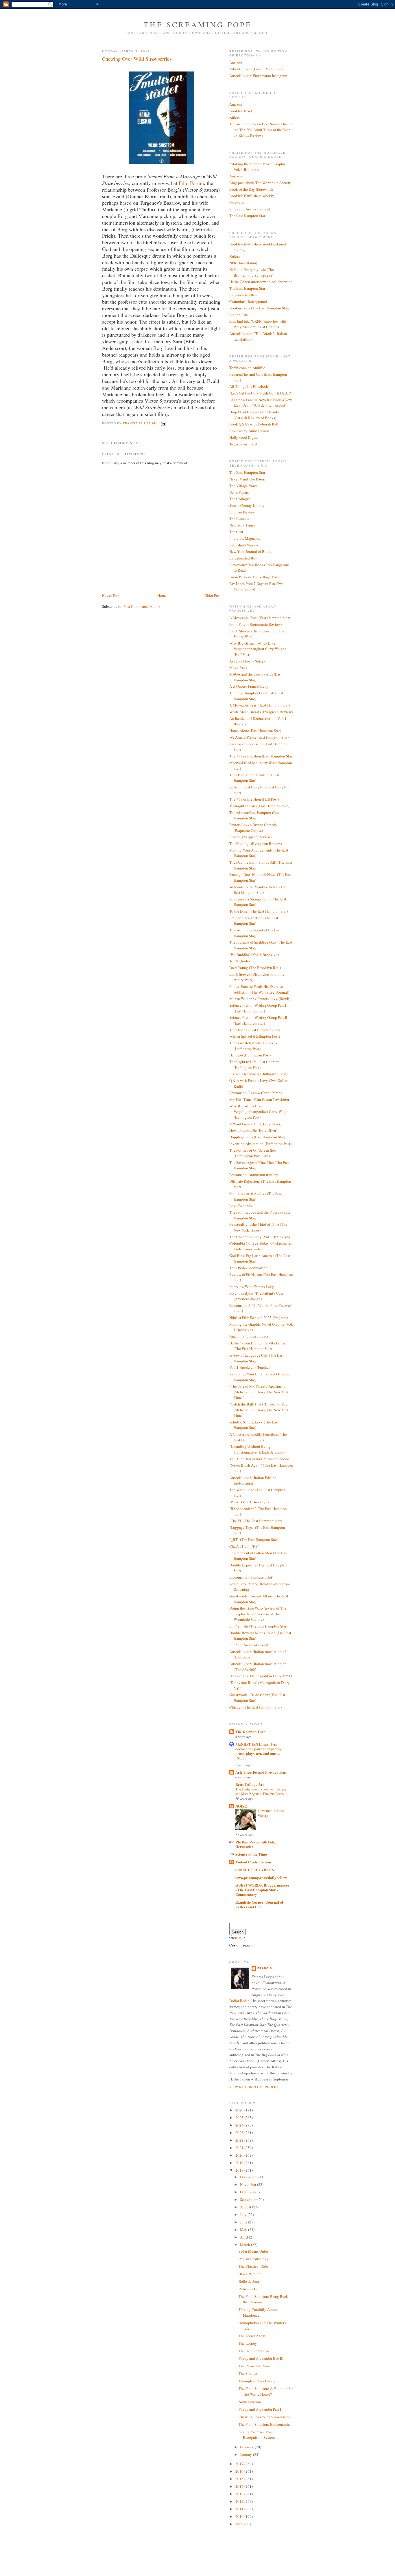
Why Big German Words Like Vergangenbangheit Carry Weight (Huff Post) (258, 649)
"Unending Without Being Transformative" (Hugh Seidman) (257, 1449)
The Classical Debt (253, 2266)
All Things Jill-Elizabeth (249, 386)
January (247, 2454)
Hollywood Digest (244, 437)
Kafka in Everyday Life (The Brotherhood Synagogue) (252, 272)
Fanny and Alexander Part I (260, 2409)
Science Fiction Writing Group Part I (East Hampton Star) (258, 1008)
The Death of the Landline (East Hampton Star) (254, 778)
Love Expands (241, 1206)
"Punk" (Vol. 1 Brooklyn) (249, 1502)
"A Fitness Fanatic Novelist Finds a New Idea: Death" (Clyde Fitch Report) (261, 403)
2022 (240, 2140)
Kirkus (235, 117)
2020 (240, 2155)
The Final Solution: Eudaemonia (264, 2424)
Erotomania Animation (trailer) (253, 1175)
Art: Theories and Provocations (261, 1772)
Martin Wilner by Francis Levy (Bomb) (260, 999)
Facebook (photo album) (249, 1336)
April (244, 2237)
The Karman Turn (250, 1732)
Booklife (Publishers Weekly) (252, 196)
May (244, 2230)
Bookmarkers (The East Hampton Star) (259, 308)
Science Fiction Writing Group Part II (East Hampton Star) (258, 1020)
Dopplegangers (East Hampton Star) (257, 1137)
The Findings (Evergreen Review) (256, 843)
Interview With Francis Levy (252, 1287)
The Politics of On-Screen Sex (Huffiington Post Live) (253, 1153)
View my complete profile (254, 2087)
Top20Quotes (240, 961)
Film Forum (191, 183)
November (249, 2184)
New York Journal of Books (251, 551)
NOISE (241, 1806)
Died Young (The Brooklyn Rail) (255, 968)
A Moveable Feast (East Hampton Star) (260, 618)
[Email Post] (163, 423)
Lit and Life (239, 315)
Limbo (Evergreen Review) (250, 837)
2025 (240, 2118)
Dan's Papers (239, 492)
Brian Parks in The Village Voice (255, 577)
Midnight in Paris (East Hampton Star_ (260, 806)
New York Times (242, 525)
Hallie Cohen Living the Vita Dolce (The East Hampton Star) (257, 1346)
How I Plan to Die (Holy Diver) (253, 1130)
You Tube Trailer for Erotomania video (259, 1459)
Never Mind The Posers (248, 479)
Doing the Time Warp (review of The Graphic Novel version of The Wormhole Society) (258, 1614)
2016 (240, 2471)
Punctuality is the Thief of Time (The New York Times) (258, 1227)
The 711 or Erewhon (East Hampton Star (261, 756)
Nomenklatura (250, 2402)
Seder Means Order (253, 2251)
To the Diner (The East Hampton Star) (259, 911)
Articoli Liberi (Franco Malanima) (256, 69)
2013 (240, 2494)
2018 (240, 2170)
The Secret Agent (252, 2336)
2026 (240, 2110)
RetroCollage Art (250, 1784)
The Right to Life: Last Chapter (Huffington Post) (254, 1065)
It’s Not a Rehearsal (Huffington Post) (258, 1074)
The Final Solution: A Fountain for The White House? (266, 2391)
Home (162, 595)
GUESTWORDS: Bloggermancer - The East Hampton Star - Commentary (262, 1890)
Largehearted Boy (243, 295)
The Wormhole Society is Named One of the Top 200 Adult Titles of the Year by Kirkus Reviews (261, 130)
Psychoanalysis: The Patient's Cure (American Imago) (256, 1296)
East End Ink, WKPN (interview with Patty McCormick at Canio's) (258, 324)
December (248, 2177)
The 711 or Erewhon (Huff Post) (254, 799)
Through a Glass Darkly (257, 2381)
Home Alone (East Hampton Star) (255, 731)
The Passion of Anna (255, 2366)
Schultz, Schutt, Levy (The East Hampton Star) (254, 1425)
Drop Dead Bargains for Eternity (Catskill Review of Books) (254, 415)
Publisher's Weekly (244, 545)
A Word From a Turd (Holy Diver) (255, 1124)
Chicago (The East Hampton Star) (255, 1707)
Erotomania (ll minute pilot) (251, 1577)
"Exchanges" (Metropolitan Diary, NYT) (261, 1676)
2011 (240, 2509)
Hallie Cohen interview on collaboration (261, 282)
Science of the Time (251, 1854)
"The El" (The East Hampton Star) (255, 1521)
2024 (240, 2125)
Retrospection (250, 2289)
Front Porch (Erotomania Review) (255, 624)
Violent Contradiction (253, 1862)
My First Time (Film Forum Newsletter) (260, 1099)
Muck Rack (238, 667)
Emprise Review (242, 512)
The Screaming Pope (198, 24)
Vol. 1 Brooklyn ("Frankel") (251, 1367)
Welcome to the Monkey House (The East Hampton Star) (258, 890)
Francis (265, 1968)
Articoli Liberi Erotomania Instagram (258, 76)
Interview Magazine (245, 538)
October (247, 2192)
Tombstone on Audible (247, 368)
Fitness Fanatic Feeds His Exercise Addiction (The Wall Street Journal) (259, 989)
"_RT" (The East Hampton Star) (254, 1540)
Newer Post (111, 595)
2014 (240, 2486)
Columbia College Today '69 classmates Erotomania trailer (261, 1246)
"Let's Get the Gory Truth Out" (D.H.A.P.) (261, 393)
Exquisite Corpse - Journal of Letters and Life (259, 1904)
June (244, 2222)
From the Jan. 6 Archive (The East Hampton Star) (256, 1196)
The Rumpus (239, 519)
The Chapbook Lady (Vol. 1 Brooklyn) (260, 1237)
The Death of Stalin (254, 2351)
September (249, 2199)
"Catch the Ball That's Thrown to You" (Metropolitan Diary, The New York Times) (259, 1410)
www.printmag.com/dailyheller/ (261, 1877)
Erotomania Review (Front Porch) (255, 1093)
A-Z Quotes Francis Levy (249, 686)
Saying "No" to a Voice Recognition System (257, 2435)
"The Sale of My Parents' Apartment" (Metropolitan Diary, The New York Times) (259, 1392)
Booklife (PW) (241, 111)
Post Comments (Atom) (142, 606)
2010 (240, 2516)
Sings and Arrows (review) (250, 209)
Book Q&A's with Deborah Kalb (254, 424)
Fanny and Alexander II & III (261, 2358)
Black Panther (250, 2274)
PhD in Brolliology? (254, 2259)
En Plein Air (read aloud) (249, 1645)
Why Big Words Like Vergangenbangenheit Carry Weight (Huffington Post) (260, 1112)
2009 (240, 2524)
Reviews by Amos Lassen (249, 431)
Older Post (213, 595)
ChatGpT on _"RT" (244, 1546)
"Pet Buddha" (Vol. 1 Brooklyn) (254, 955)
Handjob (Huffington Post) (250, 1055)
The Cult (236, 532)
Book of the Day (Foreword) (251, 189)
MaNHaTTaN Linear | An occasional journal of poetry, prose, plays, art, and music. (259, 1749)
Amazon (236, 63)
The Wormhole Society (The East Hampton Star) (255, 933)
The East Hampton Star (247, 216)
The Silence (248, 2373)
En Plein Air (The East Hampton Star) (258, 1626)
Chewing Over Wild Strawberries (264, 2417)
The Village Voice (243, 486)
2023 (240, 2133)
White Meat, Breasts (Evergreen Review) (261, 712)
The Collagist (240, 499)
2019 (240, 2163)
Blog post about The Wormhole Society (260, 183)
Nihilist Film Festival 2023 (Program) (259, 1318)
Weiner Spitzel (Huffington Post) (255, 1036)
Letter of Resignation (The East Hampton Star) (254, 921)
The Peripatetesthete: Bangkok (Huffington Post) (253, 1046)
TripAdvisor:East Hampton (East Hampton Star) (255, 815)
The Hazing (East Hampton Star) (254, 1030)
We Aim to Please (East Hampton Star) (259, 737)
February (247, 2447)
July (244, 2214)
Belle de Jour (249, 2281)
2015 (240, 2479)
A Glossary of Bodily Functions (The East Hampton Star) (258, 1437)
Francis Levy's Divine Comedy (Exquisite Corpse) (253, 828)
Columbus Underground (248, 302)
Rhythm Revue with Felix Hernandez (256, 1844)
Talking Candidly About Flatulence (258, 2312)
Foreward (237, 202)
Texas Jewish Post (243, 444)
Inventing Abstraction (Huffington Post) (260, 1144)
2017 (240, 2464)
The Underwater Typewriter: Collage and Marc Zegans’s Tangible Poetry (261, 1791)
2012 (240, 2501)
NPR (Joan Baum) (243, 263)
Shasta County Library (247, 505)
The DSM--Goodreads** (248, 1268)
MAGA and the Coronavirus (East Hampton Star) (255, 677)
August (246, 2207)
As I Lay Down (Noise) (247, 661)
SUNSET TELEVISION (255, 1870)
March (246, 2245)
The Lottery (248, 2343)
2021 (240, 2148)
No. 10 (242, 1758)
